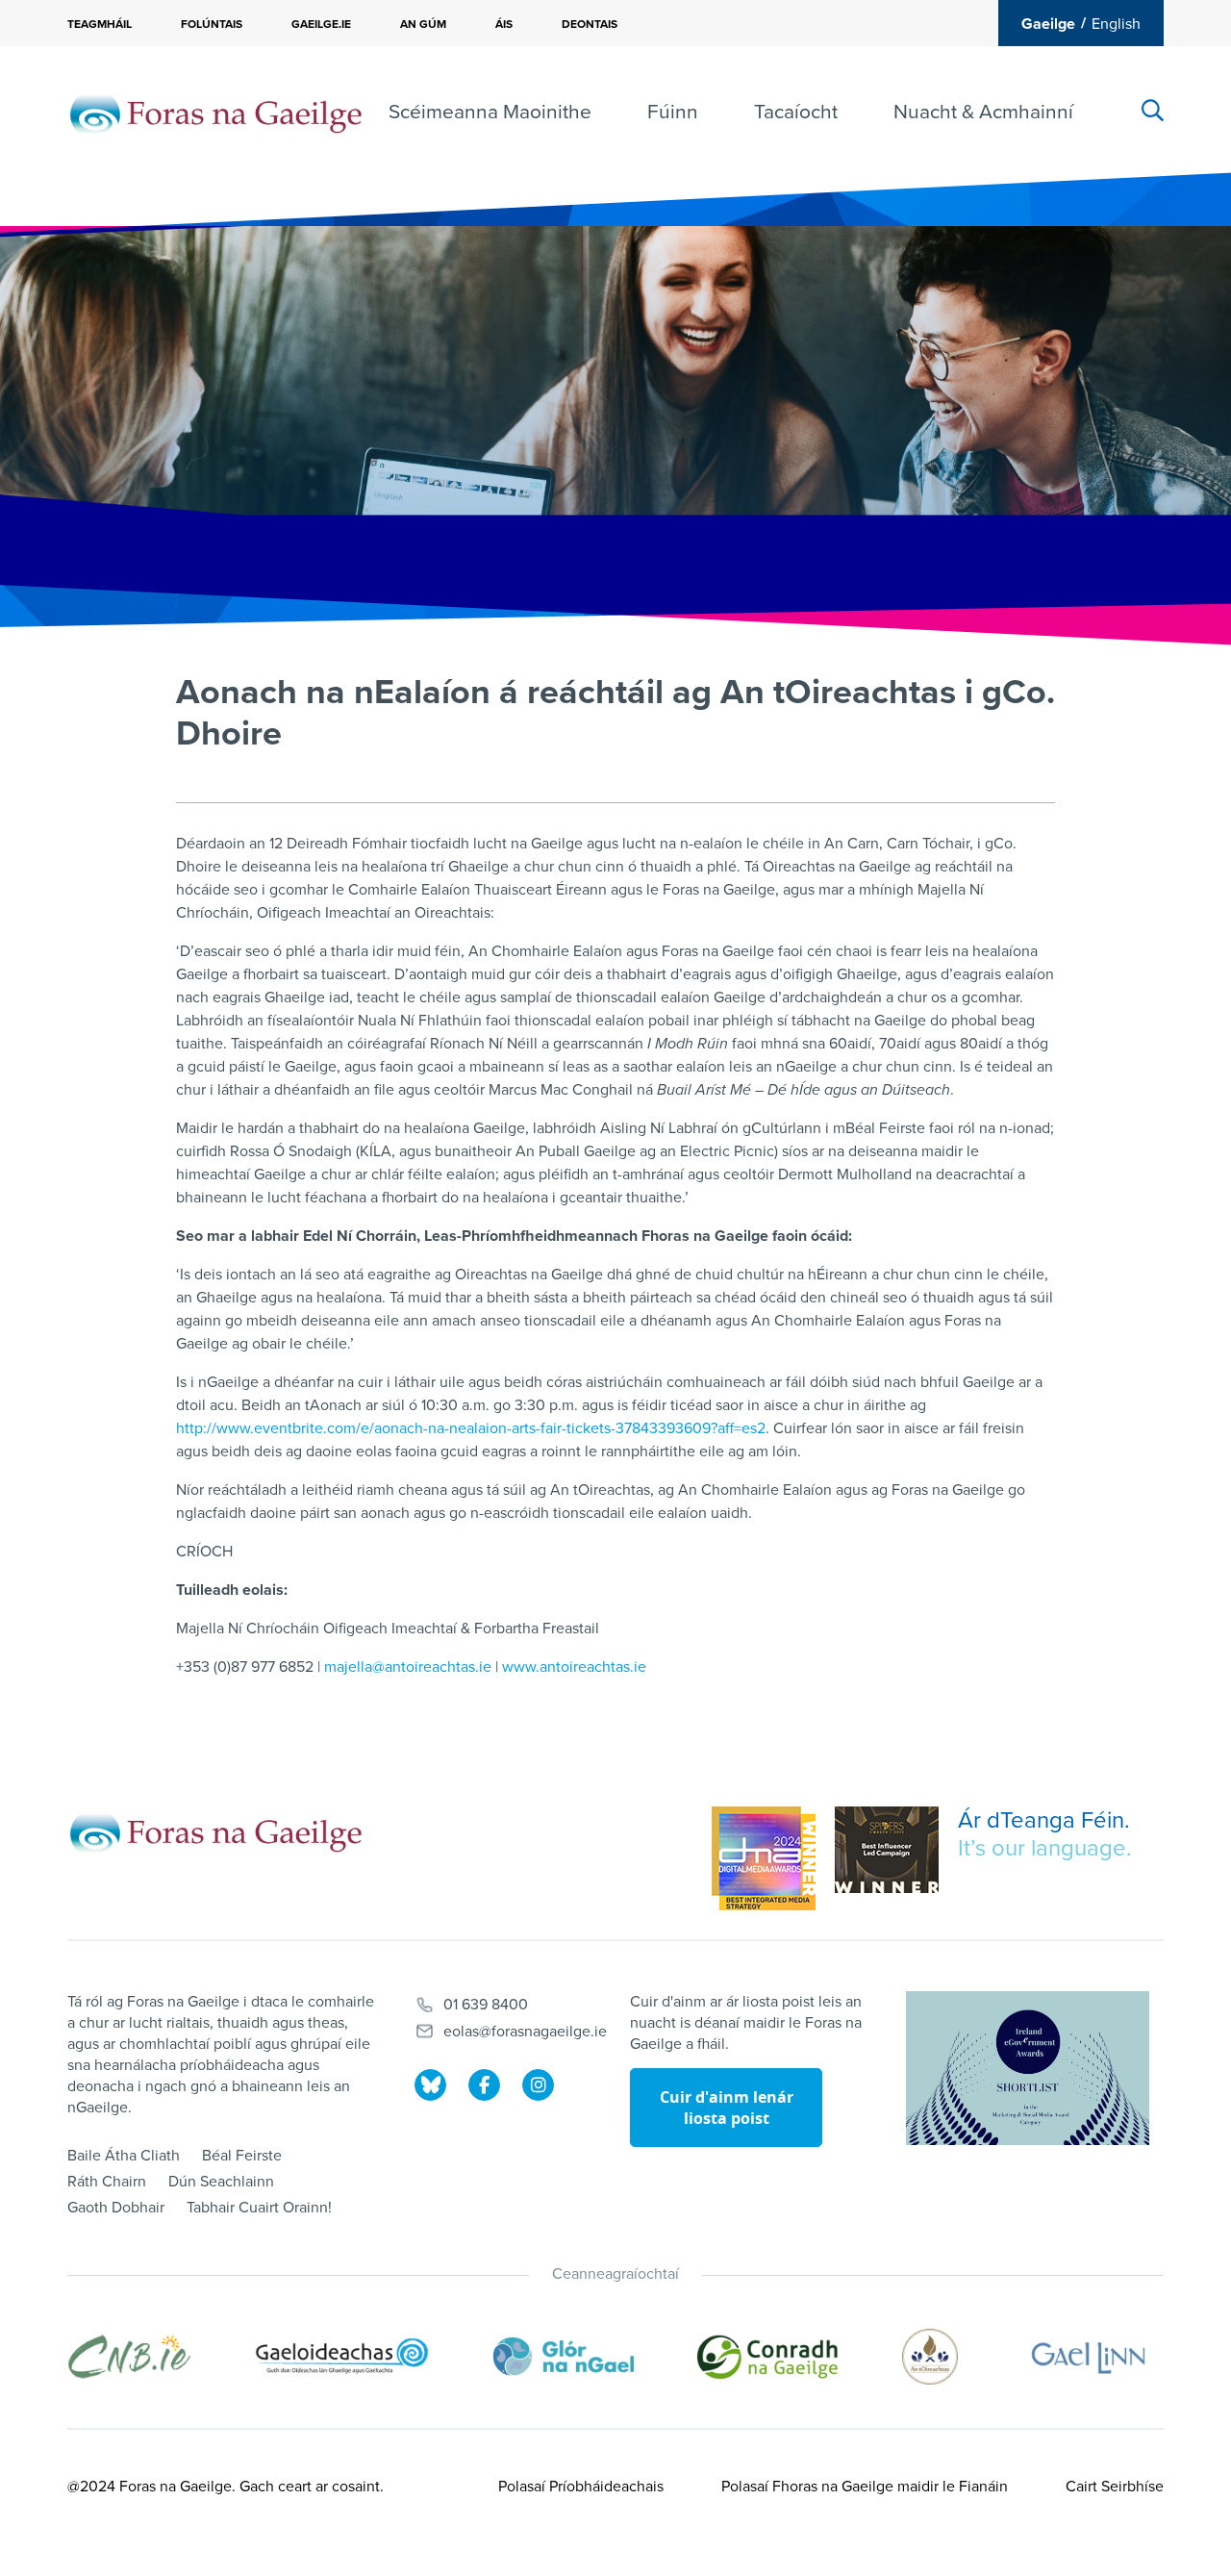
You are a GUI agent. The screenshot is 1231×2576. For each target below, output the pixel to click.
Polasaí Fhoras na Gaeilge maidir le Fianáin (865, 2487)
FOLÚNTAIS (212, 24)
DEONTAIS (590, 24)
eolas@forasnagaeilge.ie (525, 2032)
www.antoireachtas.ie (574, 1667)
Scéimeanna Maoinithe (490, 112)
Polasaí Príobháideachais (581, 2487)
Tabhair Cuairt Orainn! (259, 2208)
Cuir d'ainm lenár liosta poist (727, 2108)
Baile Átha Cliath (124, 2156)
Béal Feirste (242, 2156)
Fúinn (673, 112)
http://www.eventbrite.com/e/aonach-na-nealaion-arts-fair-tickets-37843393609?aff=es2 (471, 1428)
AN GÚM (423, 24)
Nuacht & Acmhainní (983, 112)
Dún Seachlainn (221, 2182)
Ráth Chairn (107, 2182)
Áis (504, 24)
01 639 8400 (486, 2005)
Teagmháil (100, 24)
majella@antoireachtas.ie (408, 1667)
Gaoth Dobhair (116, 2208)
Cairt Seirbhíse (1115, 2487)
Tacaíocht (796, 112)
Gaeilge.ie (321, 24)
